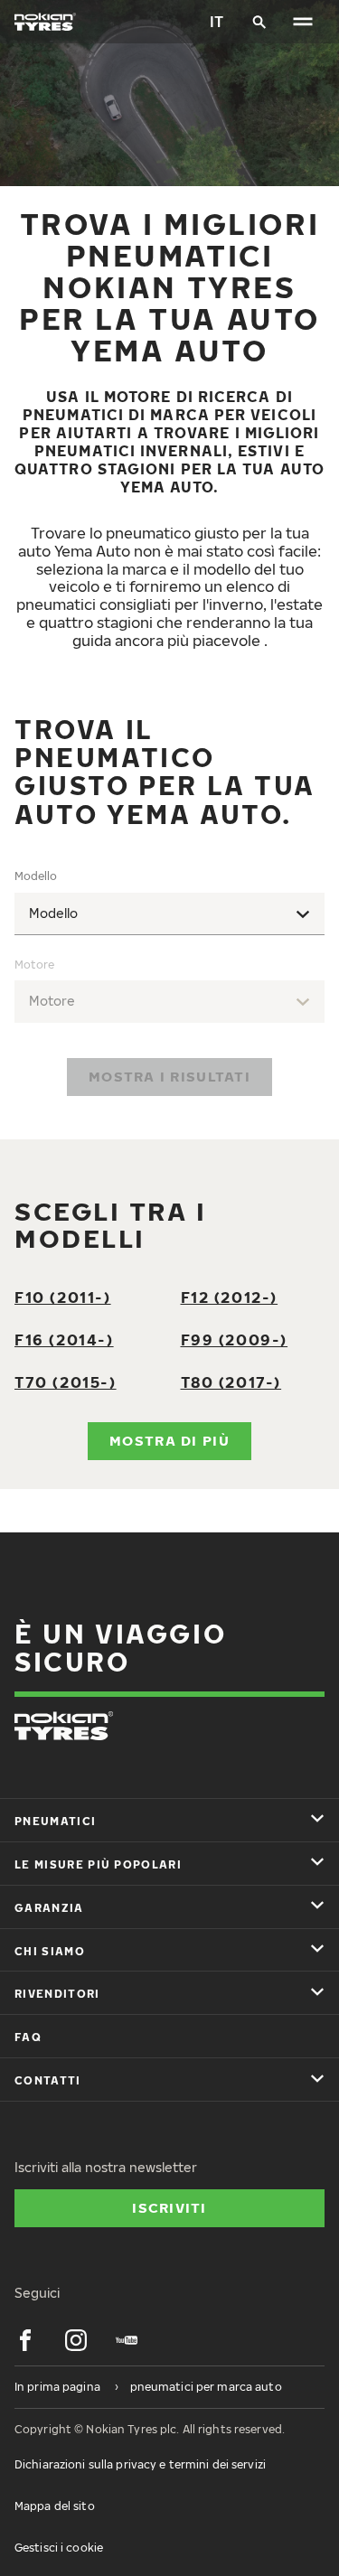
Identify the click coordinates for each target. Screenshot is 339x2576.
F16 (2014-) (64, 1340)
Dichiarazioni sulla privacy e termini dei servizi (140, 2464)
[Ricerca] (259, 22)
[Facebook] (25, 2340)
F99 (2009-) (235, 1340)
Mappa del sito (55, 2506)
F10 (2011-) (63, 1297)
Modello (36, 876)
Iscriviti (169, 2207)
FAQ (28, 2037)
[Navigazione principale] (303, 22)
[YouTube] (127, 2340)
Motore (34, 965)
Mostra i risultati (169, 1076)
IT (217, 22)
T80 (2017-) (231, 1382)
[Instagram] (76, 2340)
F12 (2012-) (230, 1297)
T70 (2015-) (66, 1382)
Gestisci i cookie (59, 2548)
